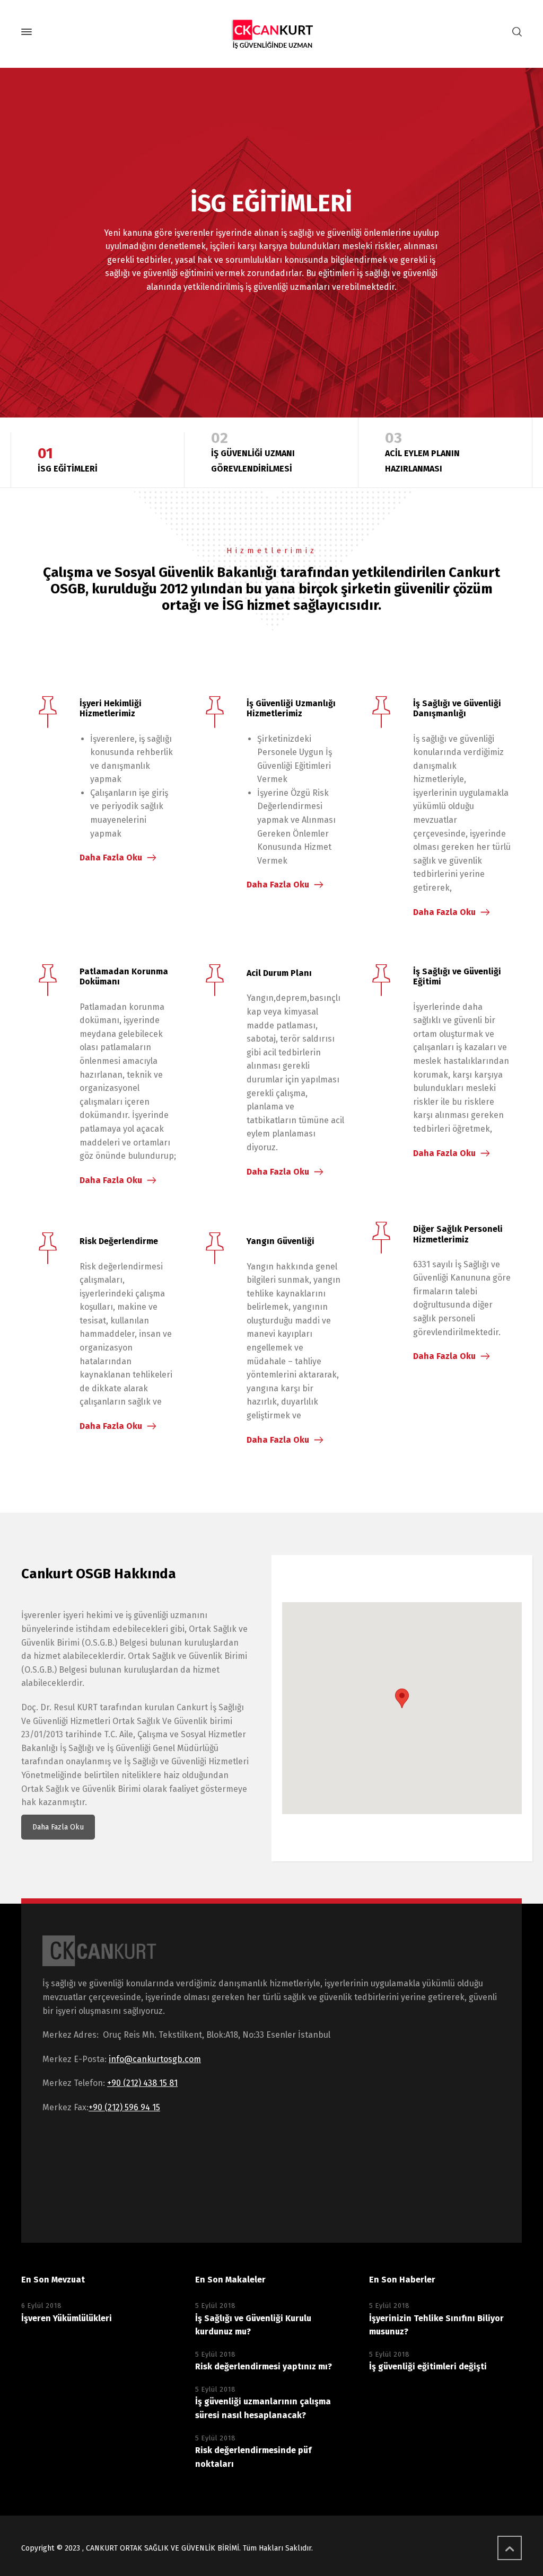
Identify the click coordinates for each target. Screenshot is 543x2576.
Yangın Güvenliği (281, 1241)
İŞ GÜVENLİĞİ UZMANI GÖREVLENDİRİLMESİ (253, 451)
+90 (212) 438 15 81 (142, 2083)
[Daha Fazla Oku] (48, 714)
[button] (402, 1698)
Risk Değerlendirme (119, 1241)
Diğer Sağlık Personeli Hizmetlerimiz (458, 1234)
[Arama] (515, 32)
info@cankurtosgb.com (155, 2059)
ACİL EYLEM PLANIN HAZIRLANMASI (422, 451)
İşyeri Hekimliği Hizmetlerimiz (111, 708)
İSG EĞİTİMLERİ (68, 459)
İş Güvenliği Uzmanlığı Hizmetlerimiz (291, 708)
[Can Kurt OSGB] (271, 32)
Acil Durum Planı (279, 973)
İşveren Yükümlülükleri (67, 2318)
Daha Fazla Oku (111, 858)
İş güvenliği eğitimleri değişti (428, 2366)
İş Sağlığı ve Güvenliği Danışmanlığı (457, 708)
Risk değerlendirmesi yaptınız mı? (264, 2366)
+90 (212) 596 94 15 (124, 2107)
